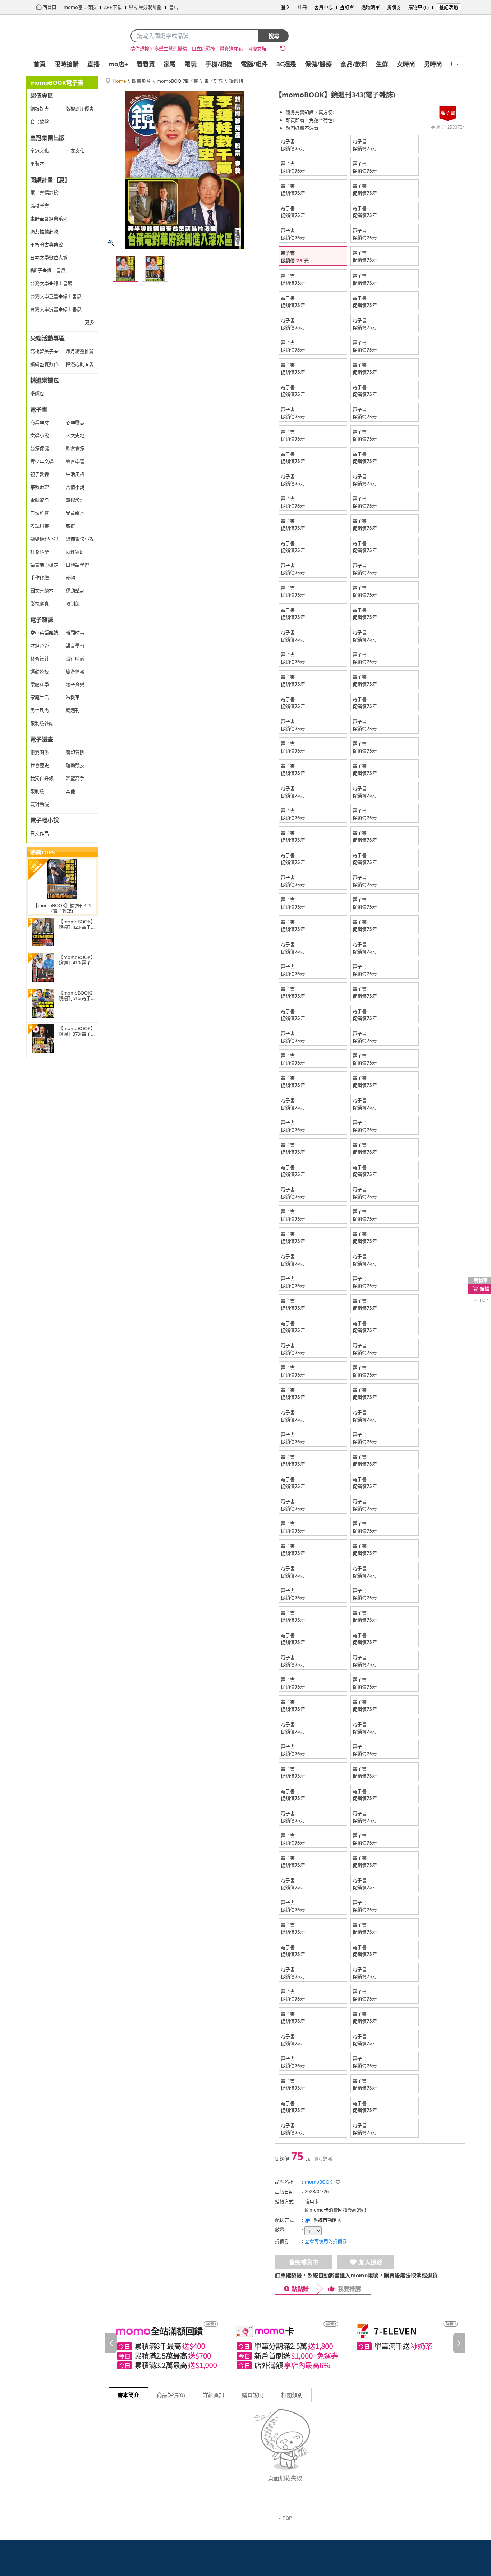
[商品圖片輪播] (184, 170)
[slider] (285, 2343)
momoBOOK (318, 2182)
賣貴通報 (323, 2158)
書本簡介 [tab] (128, 2395)
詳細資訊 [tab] (214, 2395)
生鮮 (382, 64)
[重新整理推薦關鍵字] (283, 48)
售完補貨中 (304, 2262)
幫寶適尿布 (231, 49)
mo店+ (118, 64)
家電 (170, 64)
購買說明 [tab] (253, 2395)
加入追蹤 (371, 2262)
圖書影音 (141, 81)
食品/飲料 (354, 64)
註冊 (302, 7)
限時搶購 (66, 64)
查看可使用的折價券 (326, 2241)
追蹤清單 (371, 7)
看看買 (146, 64)
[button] (338, 2182)
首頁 (40, 64)
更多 (90, 322)
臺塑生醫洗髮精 (171, 49)
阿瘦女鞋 (257, 49)
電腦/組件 (254, 64)
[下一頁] (459, 2343)
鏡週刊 (236, 81)
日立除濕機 (203, 49)
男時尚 (433, 64)
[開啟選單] (458, 65)
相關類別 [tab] (292, 2395)
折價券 (394, 7)
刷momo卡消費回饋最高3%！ (336, 2210)
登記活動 (449, 7)
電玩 (191, 64)
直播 (93, 64)
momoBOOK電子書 (177, 81)
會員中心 (323, 7)
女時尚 (406, 64)
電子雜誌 (214, 81)
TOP (287, 2518)
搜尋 (274, 36)
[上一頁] (111, 2343)
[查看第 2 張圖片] (155, 269)
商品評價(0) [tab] (171, 2395)
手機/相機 (219, 64)
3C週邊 (286, 64)
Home (119, 81)
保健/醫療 (318, 64)
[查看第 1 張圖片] (125, 269)
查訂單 (347, 7)
